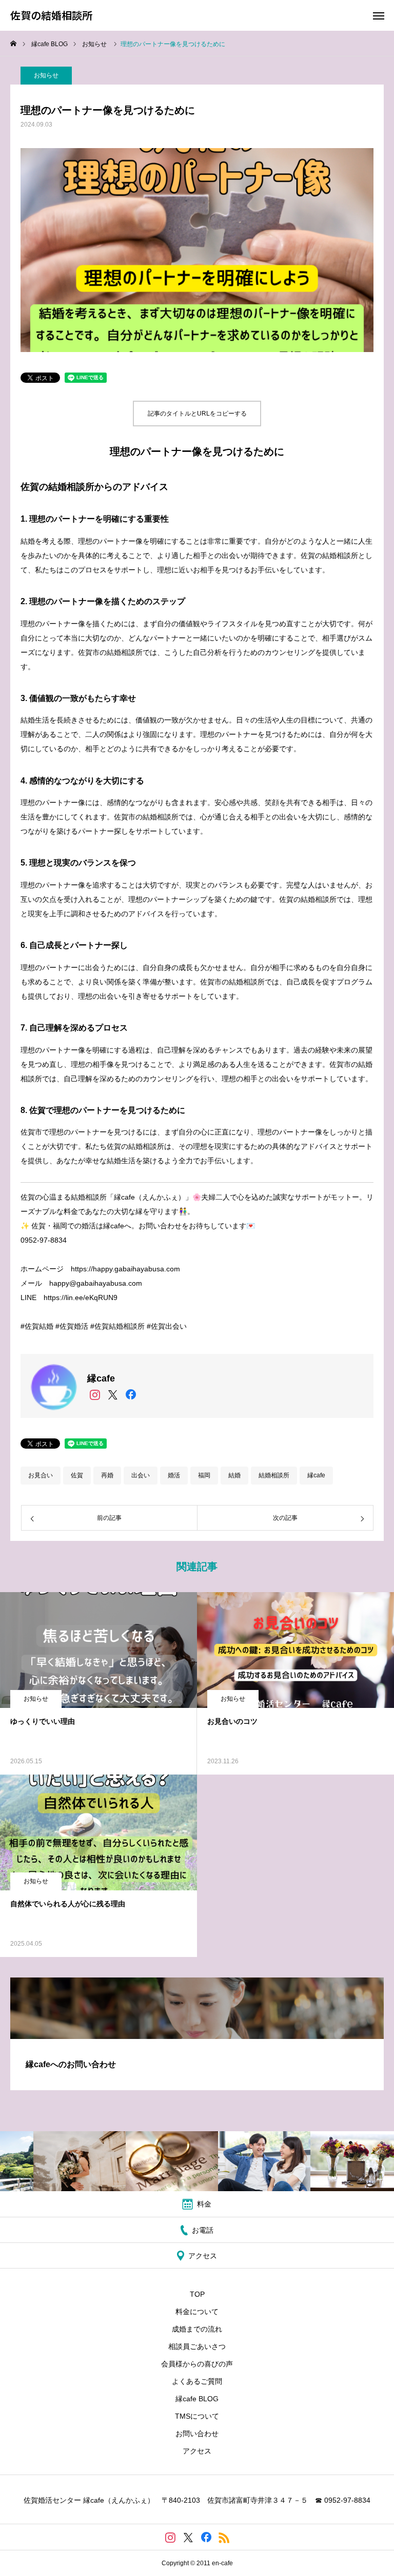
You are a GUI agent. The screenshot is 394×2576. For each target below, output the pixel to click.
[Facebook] (131, 1395)
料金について (197, 2312)
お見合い (41, 1475)
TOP (197, 2294)
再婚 (107, 1475)
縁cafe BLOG (197, 2399)
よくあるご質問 (197, 2381)
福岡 (204, 1475)
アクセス (197, 2451)
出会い (141, 1475)
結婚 (234, 1475)
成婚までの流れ (197, 2329)
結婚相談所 (274, 1475)
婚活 (174, 1475)
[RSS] (224, 2537)
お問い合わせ (197, 2434)
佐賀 (77, 1475)
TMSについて (197, 2416)
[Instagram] (95, 1395)
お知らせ (46, 75)
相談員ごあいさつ (197, 2346)
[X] (113, 1395)
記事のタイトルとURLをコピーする (197, 414)
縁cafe (316, 1475)
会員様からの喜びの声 (197, 2364)
